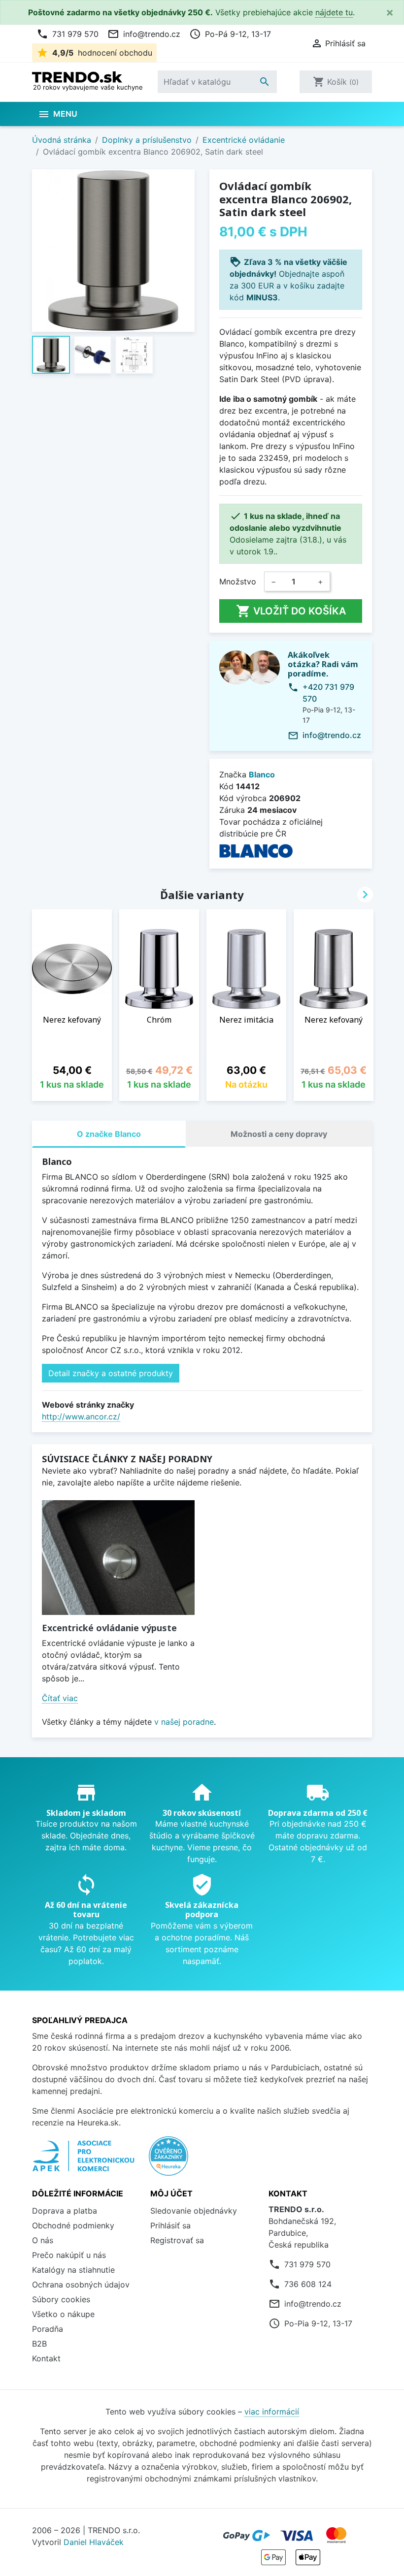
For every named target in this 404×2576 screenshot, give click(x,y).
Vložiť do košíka (291, 611)
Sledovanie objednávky (194, 2211)
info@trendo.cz (144, 34)
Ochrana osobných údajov (81, 2285)
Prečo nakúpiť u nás (69, 2255)
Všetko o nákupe (63, 2314)
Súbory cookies (61, 2299)
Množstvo (238, 581)
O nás (43, 2240)
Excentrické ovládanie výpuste (109, 1628)
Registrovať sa (177, 2240)
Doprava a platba (65, 2211)
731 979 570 (67, 34)
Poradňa (48, 2329)
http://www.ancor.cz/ (81, 1417)
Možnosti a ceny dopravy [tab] (279, 1134)
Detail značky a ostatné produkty (111, 1373)
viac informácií (272, 2412)
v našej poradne (184, 1722)
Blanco (262, 774)
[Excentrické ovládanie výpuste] (118, 1558)
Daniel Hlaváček (94, 2542)
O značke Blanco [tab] (109, 1134)
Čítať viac (60, 1698)
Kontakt (46, 2358)
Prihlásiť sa (170, 2225)
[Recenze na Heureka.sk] (168, 2161)
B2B (39, 2344)
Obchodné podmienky (73, 2225)
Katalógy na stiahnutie (73, 2270)
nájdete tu (334, 12)
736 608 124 (308, 2284)
